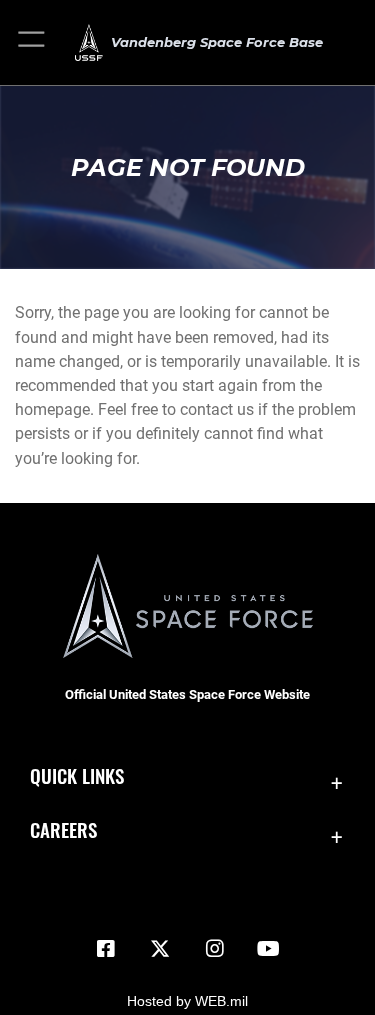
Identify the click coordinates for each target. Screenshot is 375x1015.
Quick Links (77, 775)
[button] (32, 42)
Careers (63, 829)
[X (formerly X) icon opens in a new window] (160, 949)
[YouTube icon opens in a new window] (269, 949)
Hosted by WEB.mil (187, 1001)
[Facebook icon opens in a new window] (106, 949)
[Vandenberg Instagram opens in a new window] (215, 949)
